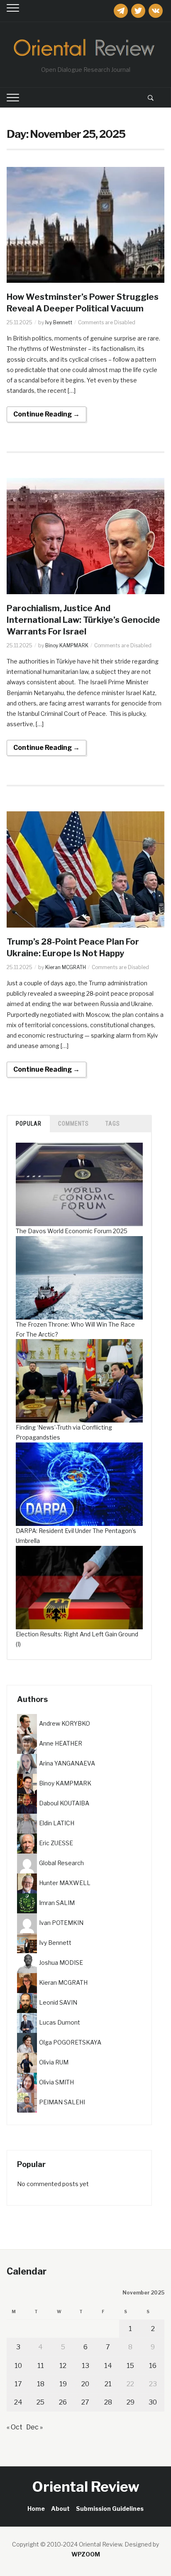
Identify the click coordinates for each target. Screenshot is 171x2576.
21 (108, 2384)
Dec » (34, 2427)
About (60, 2509)
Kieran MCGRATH (66, 967)
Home (36, 2509)
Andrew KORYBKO (65, 1723)
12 (63, 2366)
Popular (29, 1124)
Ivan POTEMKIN (61, 1923)
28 (108, 2402)
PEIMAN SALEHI (62, 2102)
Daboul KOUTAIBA (64, 1803)
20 (85, 2384)
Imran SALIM (57, 1903)
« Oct (15, 2427)
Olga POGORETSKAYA (70, 2042)
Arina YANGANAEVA (67, 1763)
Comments (73, 1124)
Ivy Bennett (59, 322)
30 (153, 2402)
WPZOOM (86, 2554)
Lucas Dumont (60, 2022)
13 (85, 2366)
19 (63, 2384)
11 (41, 2366)
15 (130, 2366)
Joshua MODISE (61, 1963)
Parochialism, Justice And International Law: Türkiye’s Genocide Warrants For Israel (83, 620)
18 (41, 2384)
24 (18, 2402)
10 (18, 2366)
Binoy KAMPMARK (67, 645)
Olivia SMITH (56, 2082)
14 (108, 2366)
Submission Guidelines (110, 2509)
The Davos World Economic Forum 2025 (72, 1231)
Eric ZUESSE (56, 1843)
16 (153, 2366)
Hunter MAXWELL (65, 1883)
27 (85, 2402)
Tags (113, 1124)
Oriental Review (86, 2487)
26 (63, 2402)
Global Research (61, 1863)
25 (40, 2402)
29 (131, 2402)
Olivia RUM (54, 2062)
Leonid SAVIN (58, 2002)
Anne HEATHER (61, 1743)
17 (18, 2384)
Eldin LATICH (57, 1823)
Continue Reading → (46, 414)
